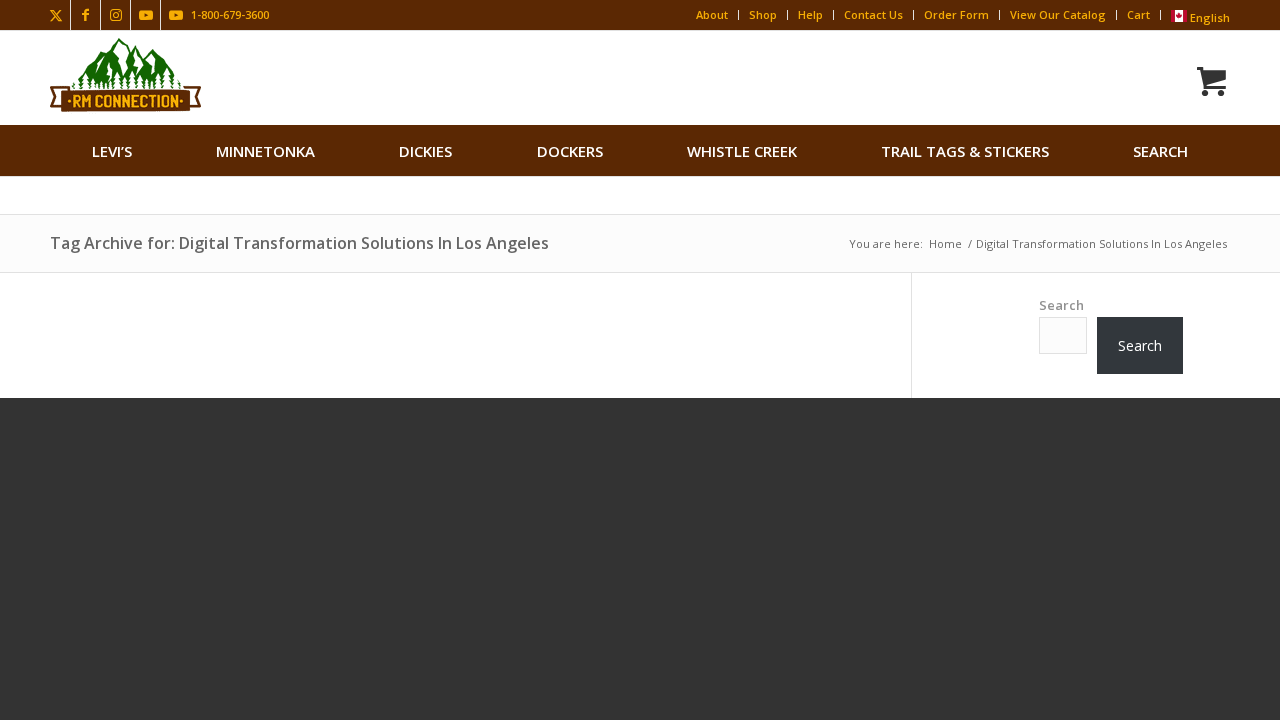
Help (810, 14)
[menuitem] (112, 151)
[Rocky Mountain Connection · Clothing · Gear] (125, 75)
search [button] (1160, 151)
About (712, 14)
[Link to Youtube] (145, 15)
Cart (1138, 14)
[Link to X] (55, 15)
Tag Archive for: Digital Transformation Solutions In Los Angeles (299, 243)
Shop (763, 14)
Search (1061, 305)
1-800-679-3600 (230, 14)
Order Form (956, 14)
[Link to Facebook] (85, 15)
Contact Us (873, 14)
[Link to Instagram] (115, 15)
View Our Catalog (1058, 14)
